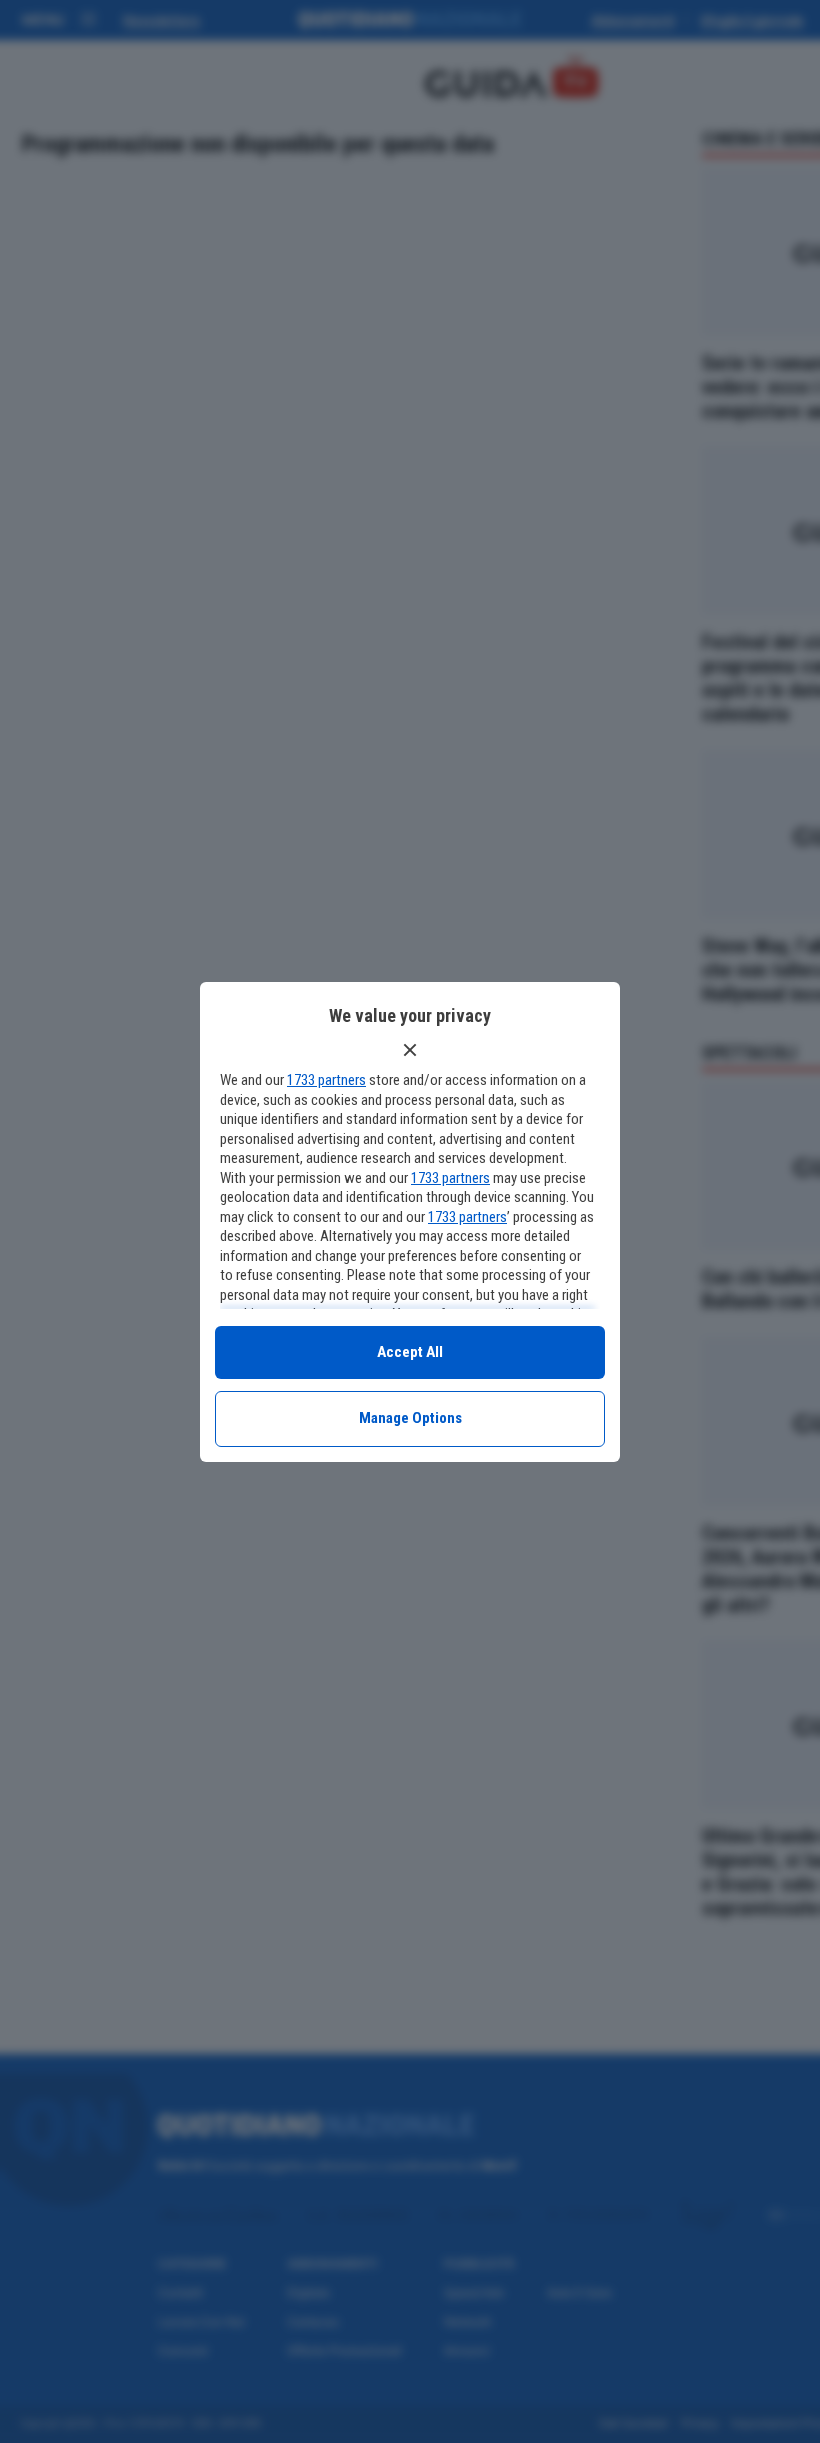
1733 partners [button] (326, 1080)
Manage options (410, 1418)
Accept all (410, 1352)
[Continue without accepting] (410, 1050)
